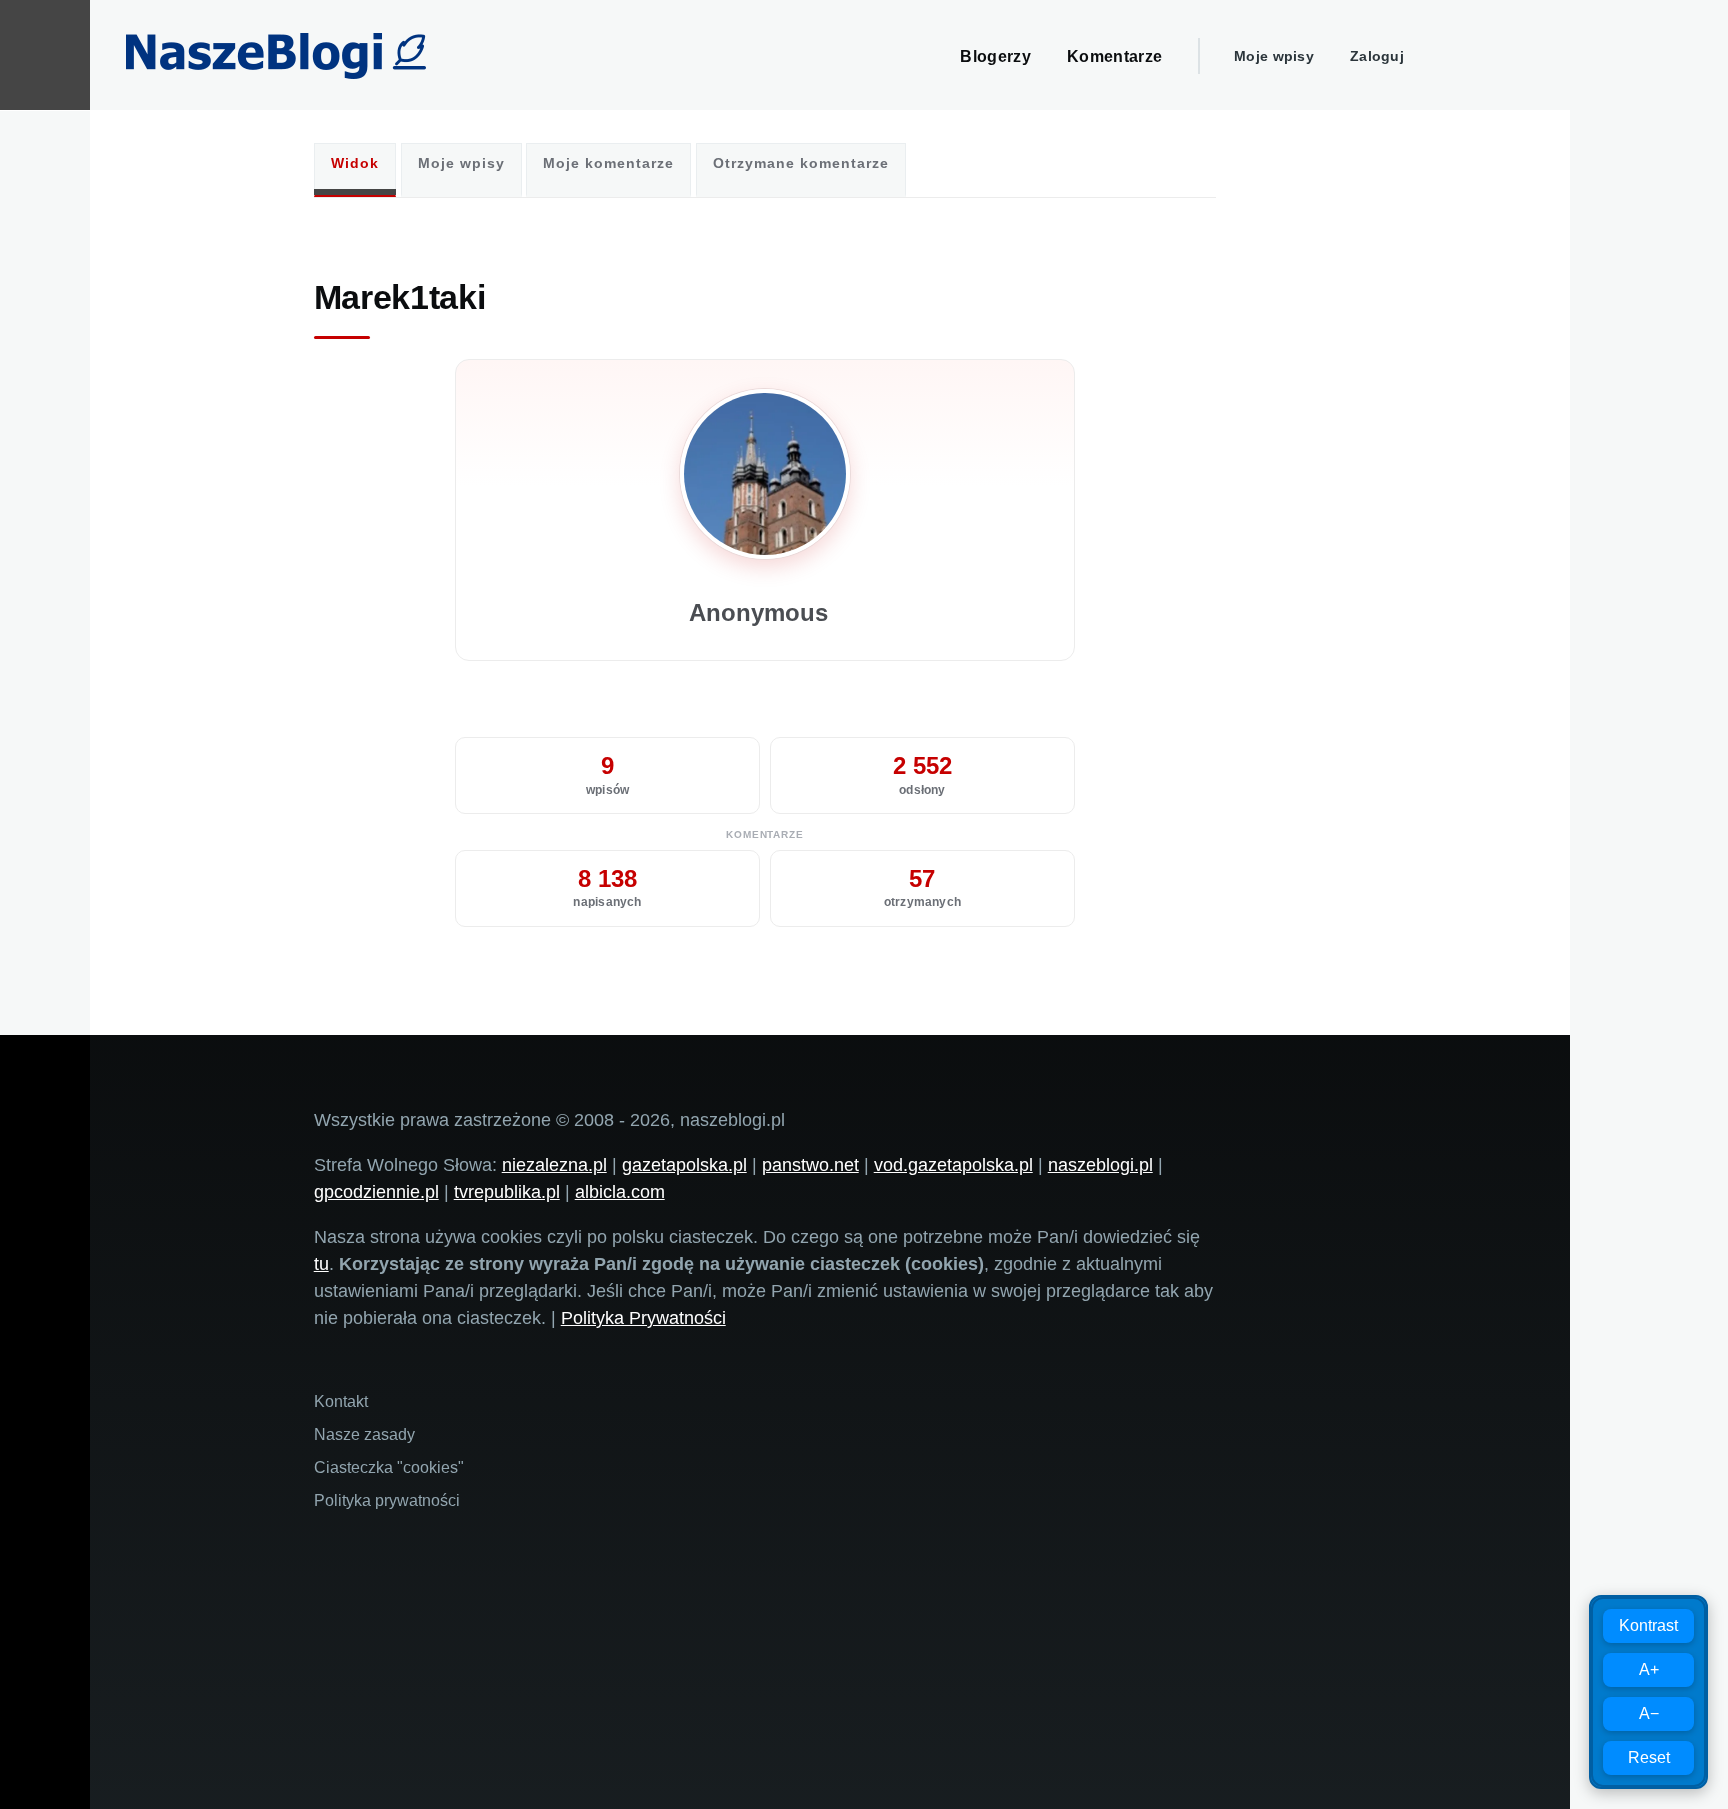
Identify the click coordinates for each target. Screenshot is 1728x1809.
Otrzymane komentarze (801, 163)
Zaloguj (1377, 56)
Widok (355, 163)
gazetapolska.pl (684, 1165)
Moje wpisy (1274, 56)
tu (321, 1264)
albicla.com (620, 1192)
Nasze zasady (364, 1434)
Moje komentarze (608, 163)
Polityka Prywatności (643, 1318)
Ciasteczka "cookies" (389, 1467)
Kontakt (341, 1401)
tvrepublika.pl (507, 1192)
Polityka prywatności (387, 1500)
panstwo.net (810, 1165)
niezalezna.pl (554, 1165)
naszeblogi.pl (1100, 1165)
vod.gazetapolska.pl (953, 1165)
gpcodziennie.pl (376, 1192)
